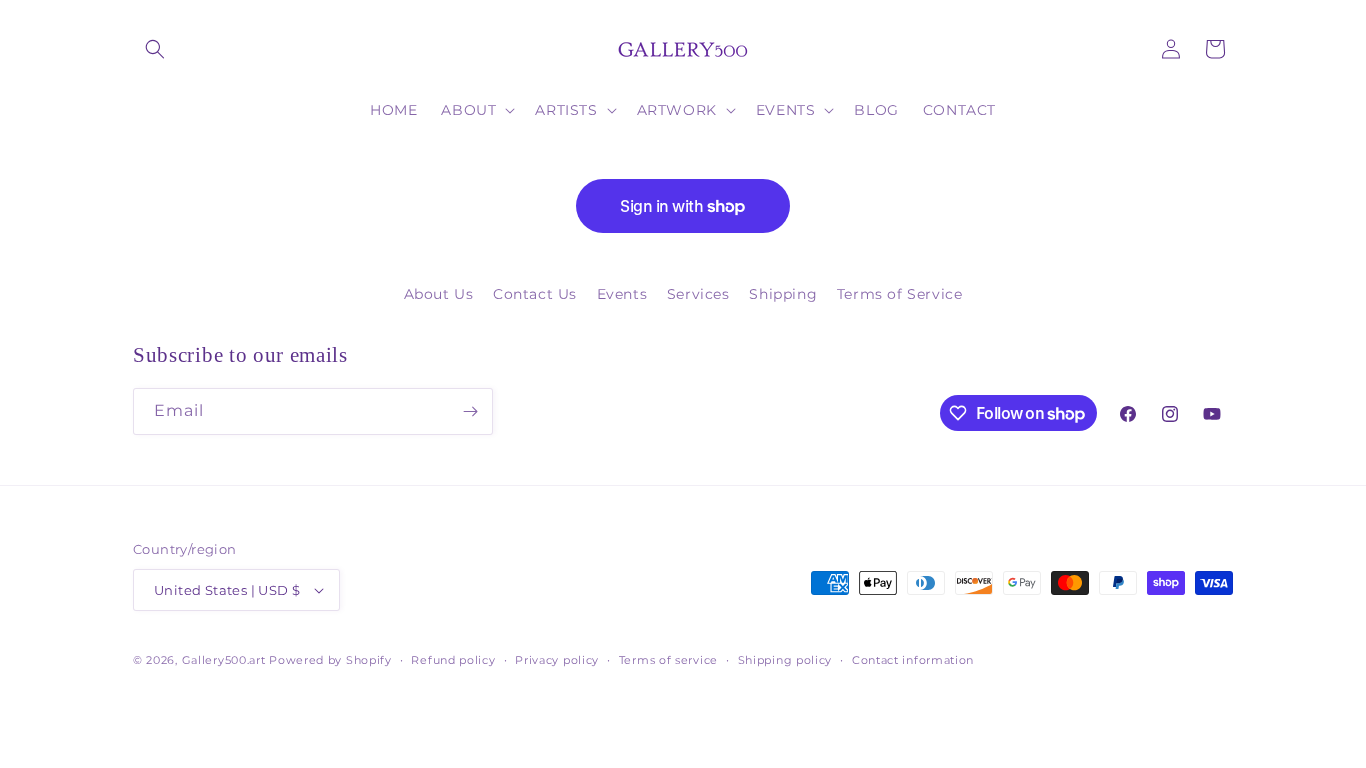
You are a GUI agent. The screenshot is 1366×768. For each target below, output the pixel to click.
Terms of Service (900, 294)
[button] (155, 49)
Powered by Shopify (330, 660)
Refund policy (453, 660)
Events (622, 294)
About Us (439, 294)
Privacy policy (557, 660)
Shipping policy (785, 660)
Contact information (913, 660)
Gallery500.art (224, 660)
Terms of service (668, 660)
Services (698, 294)
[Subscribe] (470, 411)
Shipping (783, 294)
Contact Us (535, 294)
